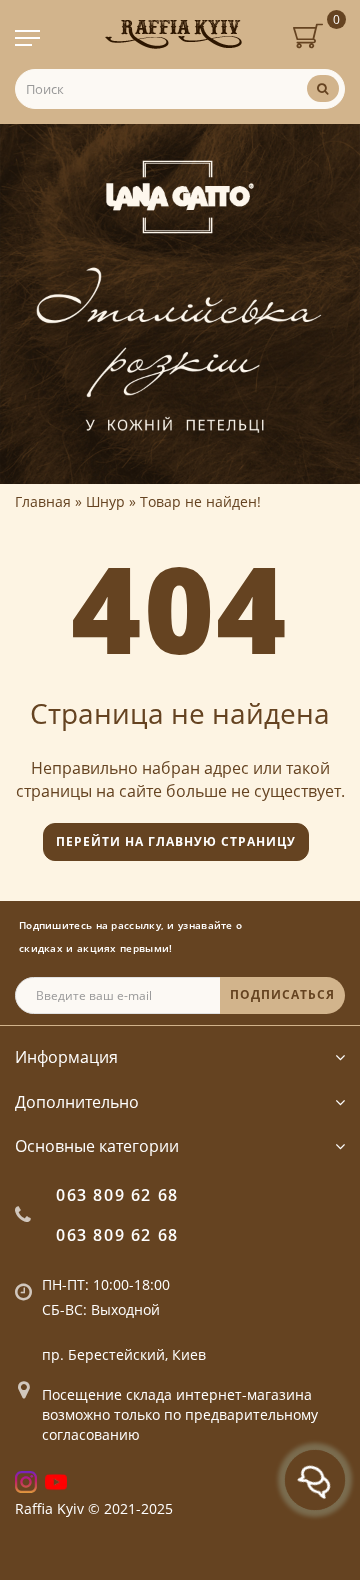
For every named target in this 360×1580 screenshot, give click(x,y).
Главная (43, 501)
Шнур (105, 501)
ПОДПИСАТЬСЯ (282, 994)
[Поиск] (323, 88)
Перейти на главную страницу (176, 841)
